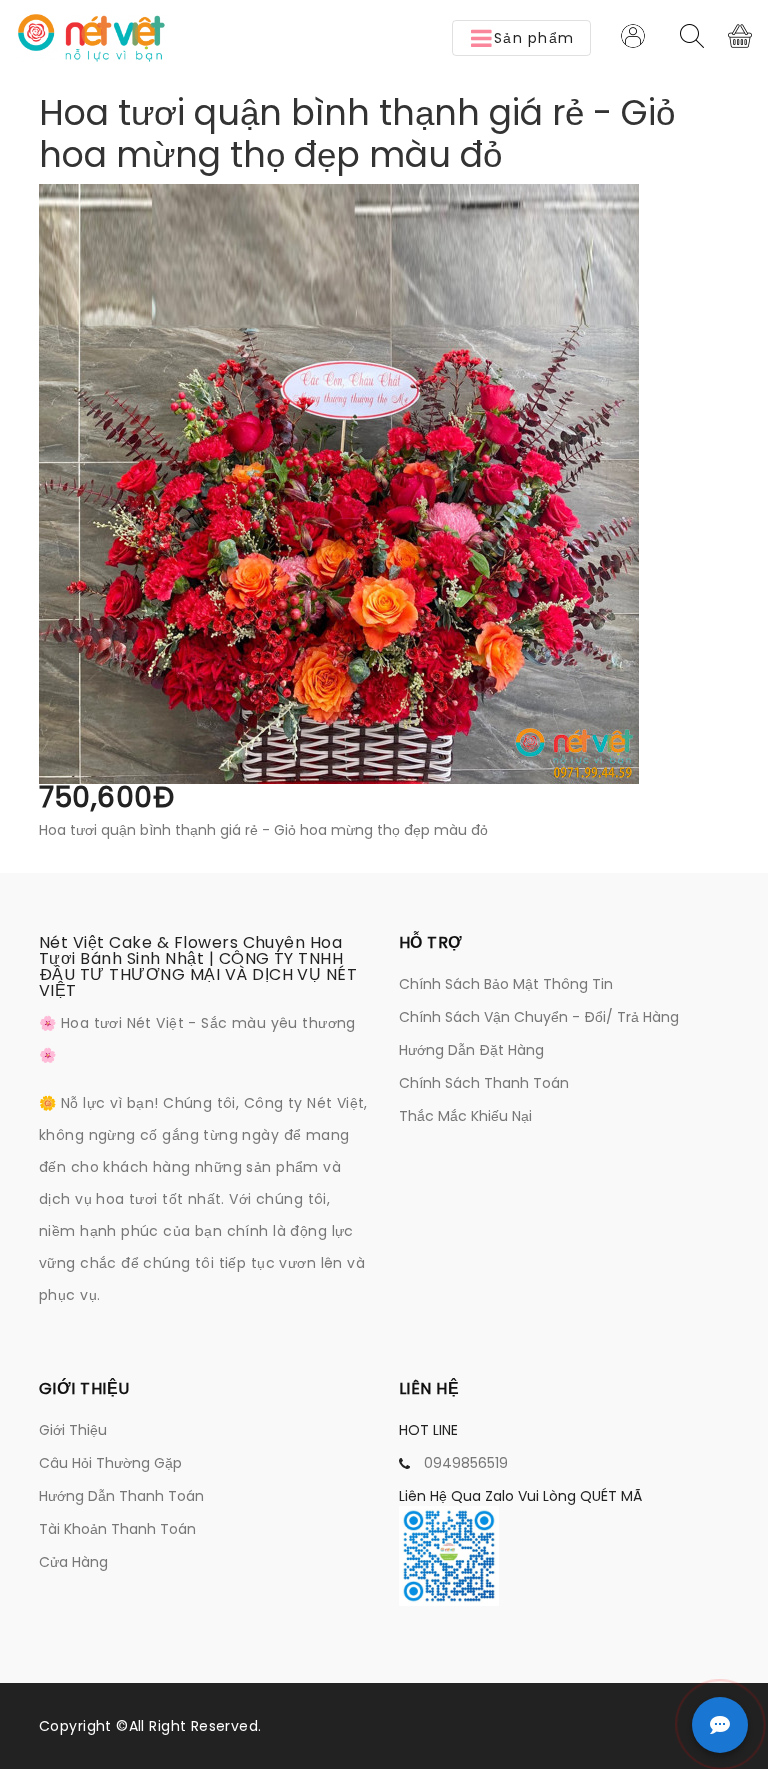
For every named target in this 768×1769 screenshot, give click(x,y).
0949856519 (466, 1463)
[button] (521, 38)
